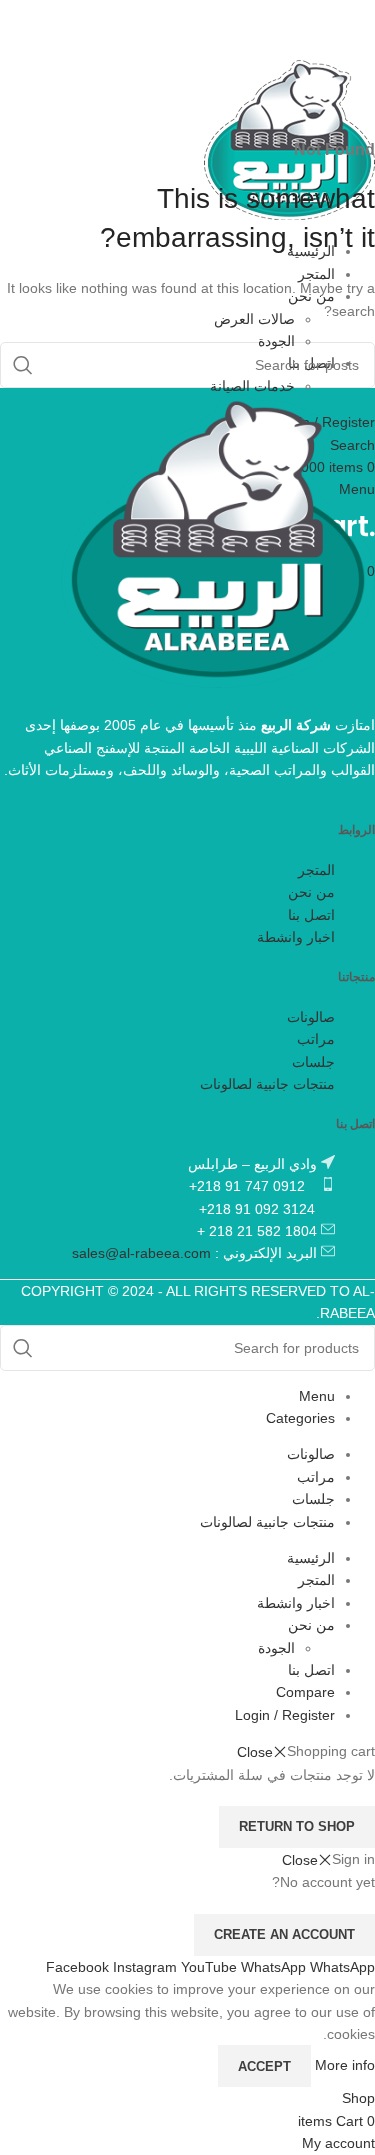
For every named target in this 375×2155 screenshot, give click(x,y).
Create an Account (284, 1934)
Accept (264, 2066)
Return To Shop (297, 1826)
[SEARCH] (23, 1348)
